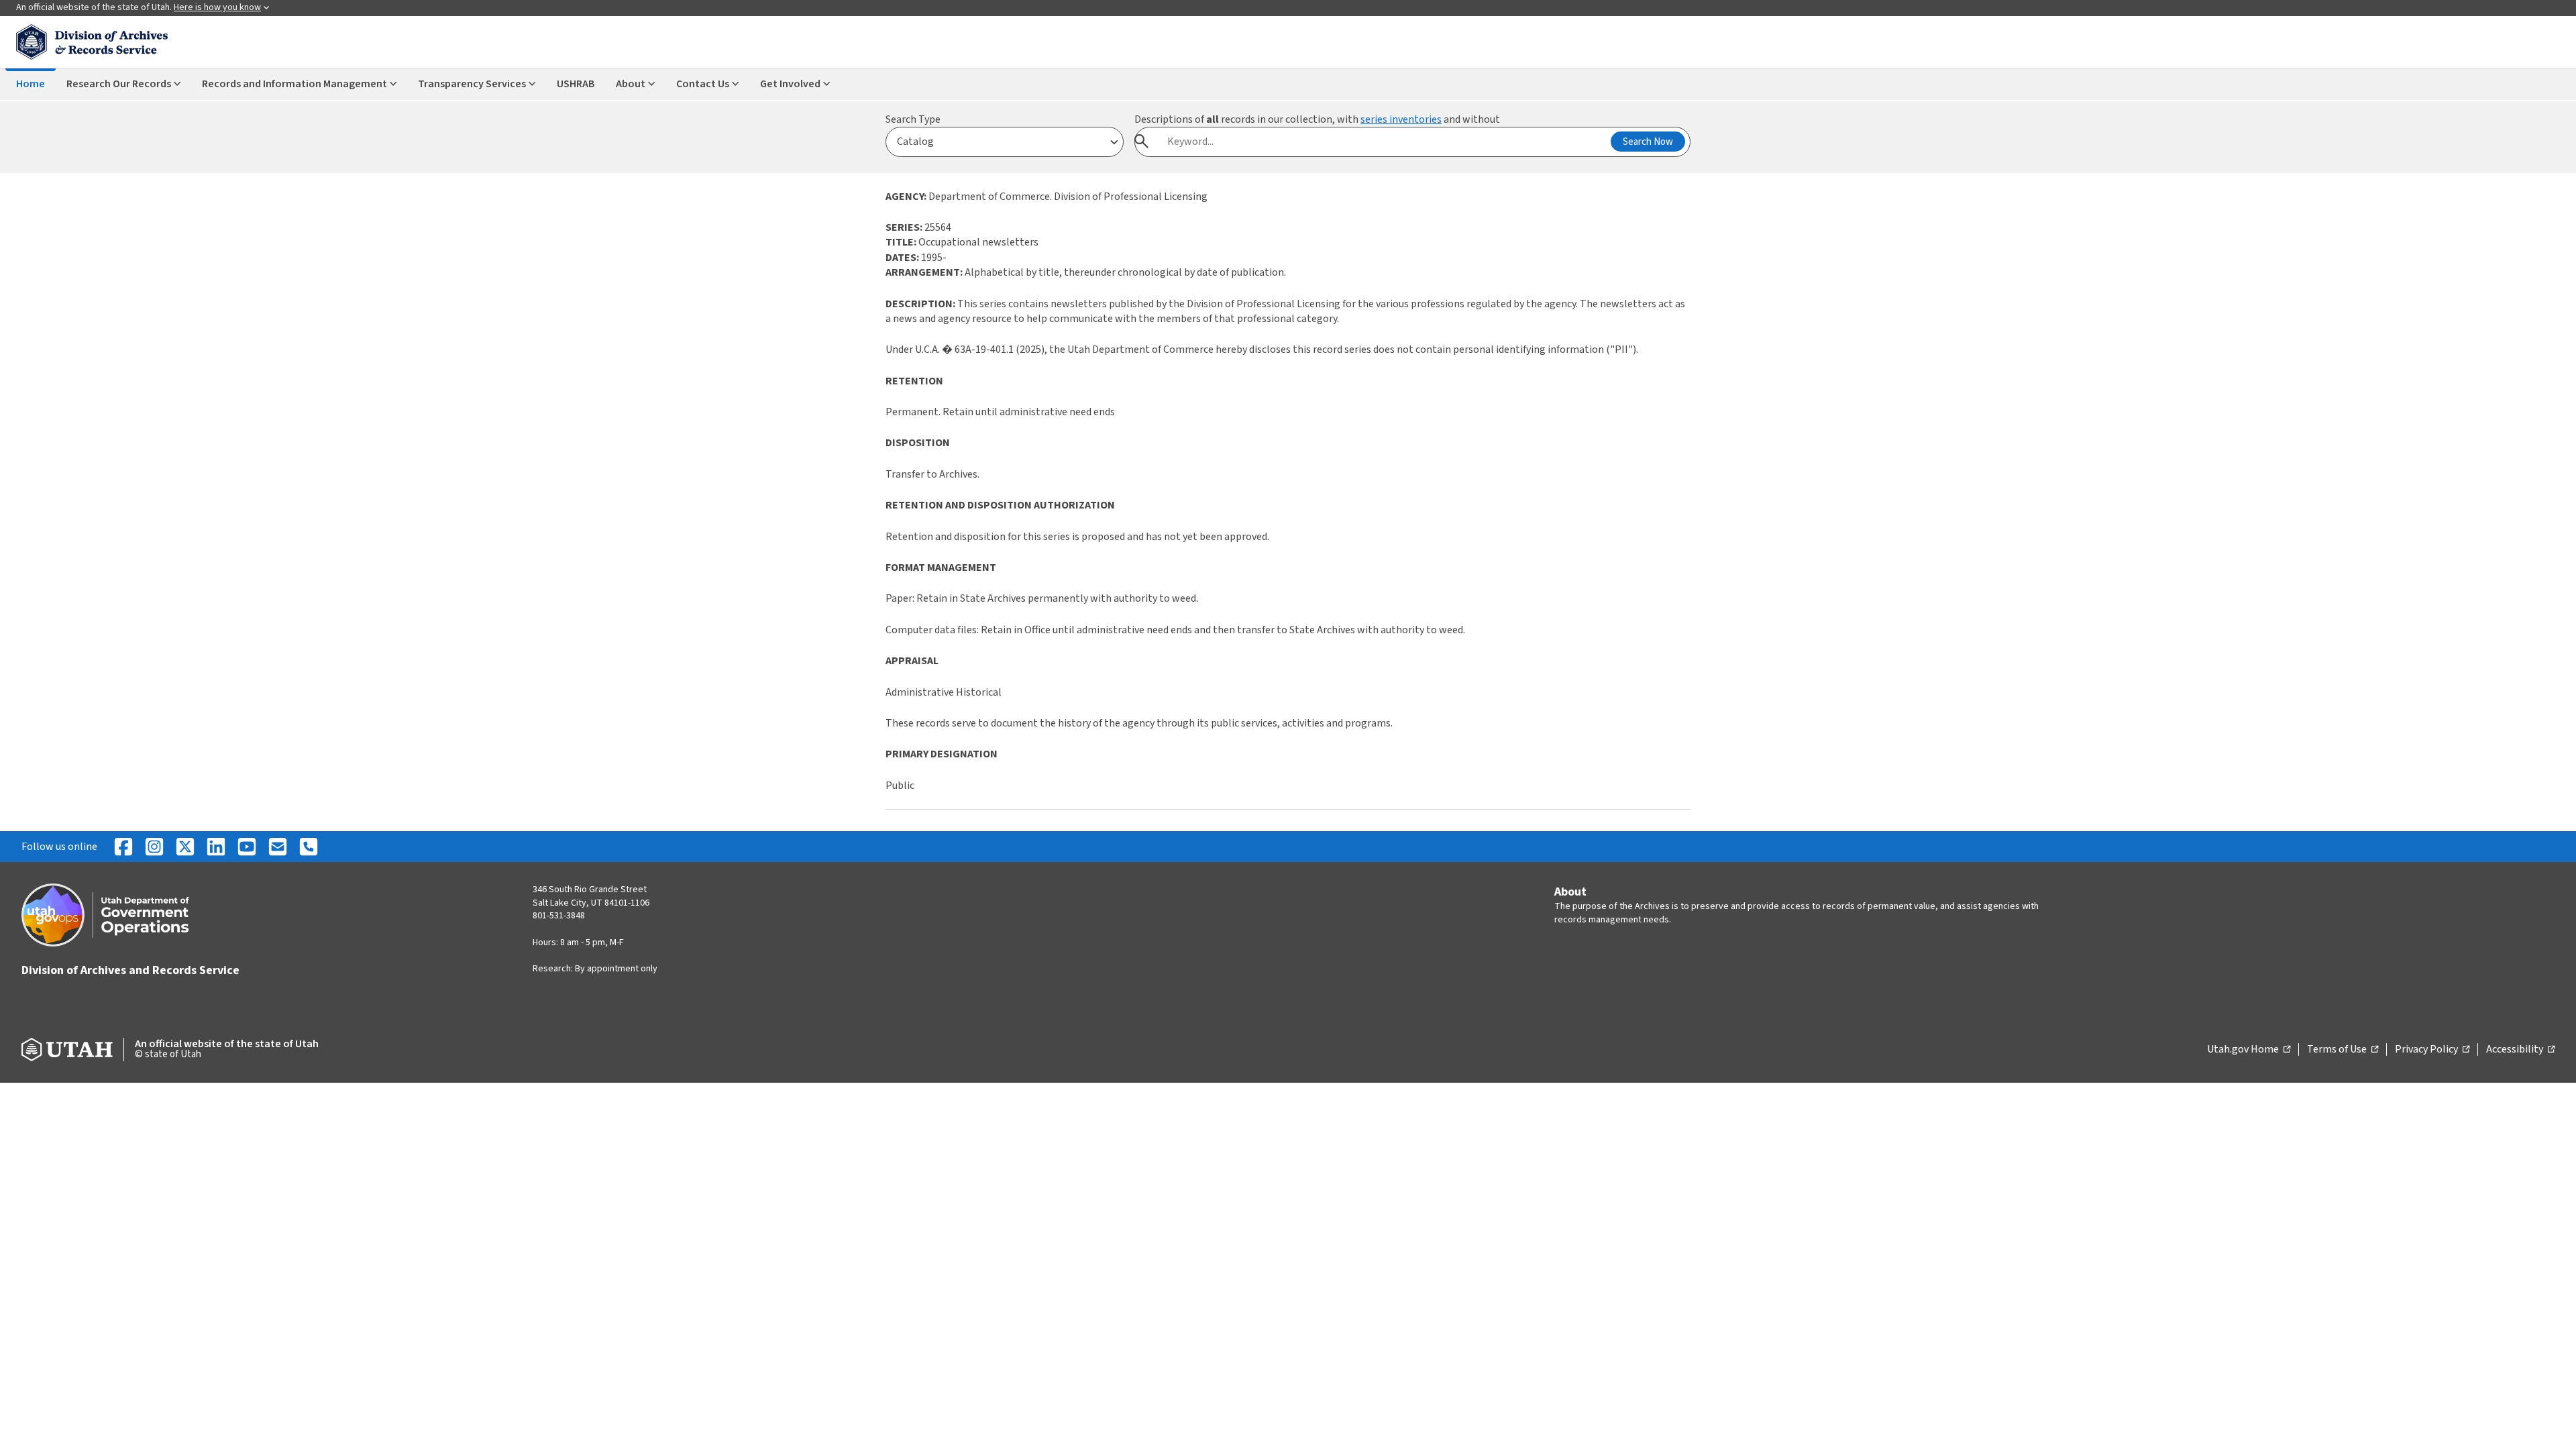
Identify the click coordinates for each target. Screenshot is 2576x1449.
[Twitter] (185, 847)
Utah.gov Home (2249, 1050)
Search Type (913, 119)
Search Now (1648, 142)
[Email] (278, 847)
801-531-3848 (559, 916)
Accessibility (2520, 1050)
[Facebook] (123, 847)
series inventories (1401, 119)
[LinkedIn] (216, 847)
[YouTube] (247, 847)
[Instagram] (154, 847)
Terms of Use (2343, 1050)
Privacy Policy (2432, 1050)
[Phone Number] (309, 847)
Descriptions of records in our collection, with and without (1317, 119)
